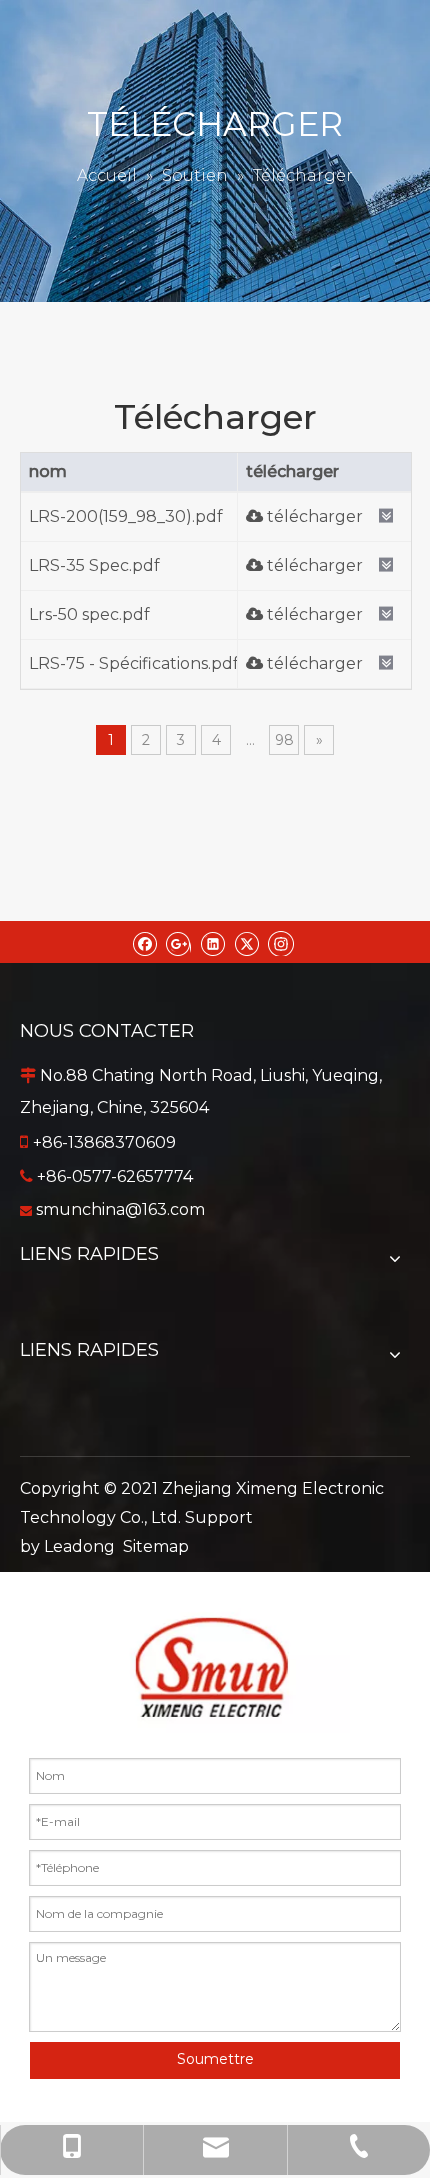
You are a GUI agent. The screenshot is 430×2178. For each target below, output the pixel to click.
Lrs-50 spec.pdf (89, 614)
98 (284, 740)
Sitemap (156, 1546)
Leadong (79, 1546)
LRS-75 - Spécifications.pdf (134, 663)
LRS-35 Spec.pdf (94, 565)
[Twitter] (246, 942)
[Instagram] (281, 942)
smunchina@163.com (120, 1209)
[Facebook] (144, 942)
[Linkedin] (212, 942)
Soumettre (215, 2059)
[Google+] (178, 942)
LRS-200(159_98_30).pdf (126, 516)
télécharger (313, 516)
